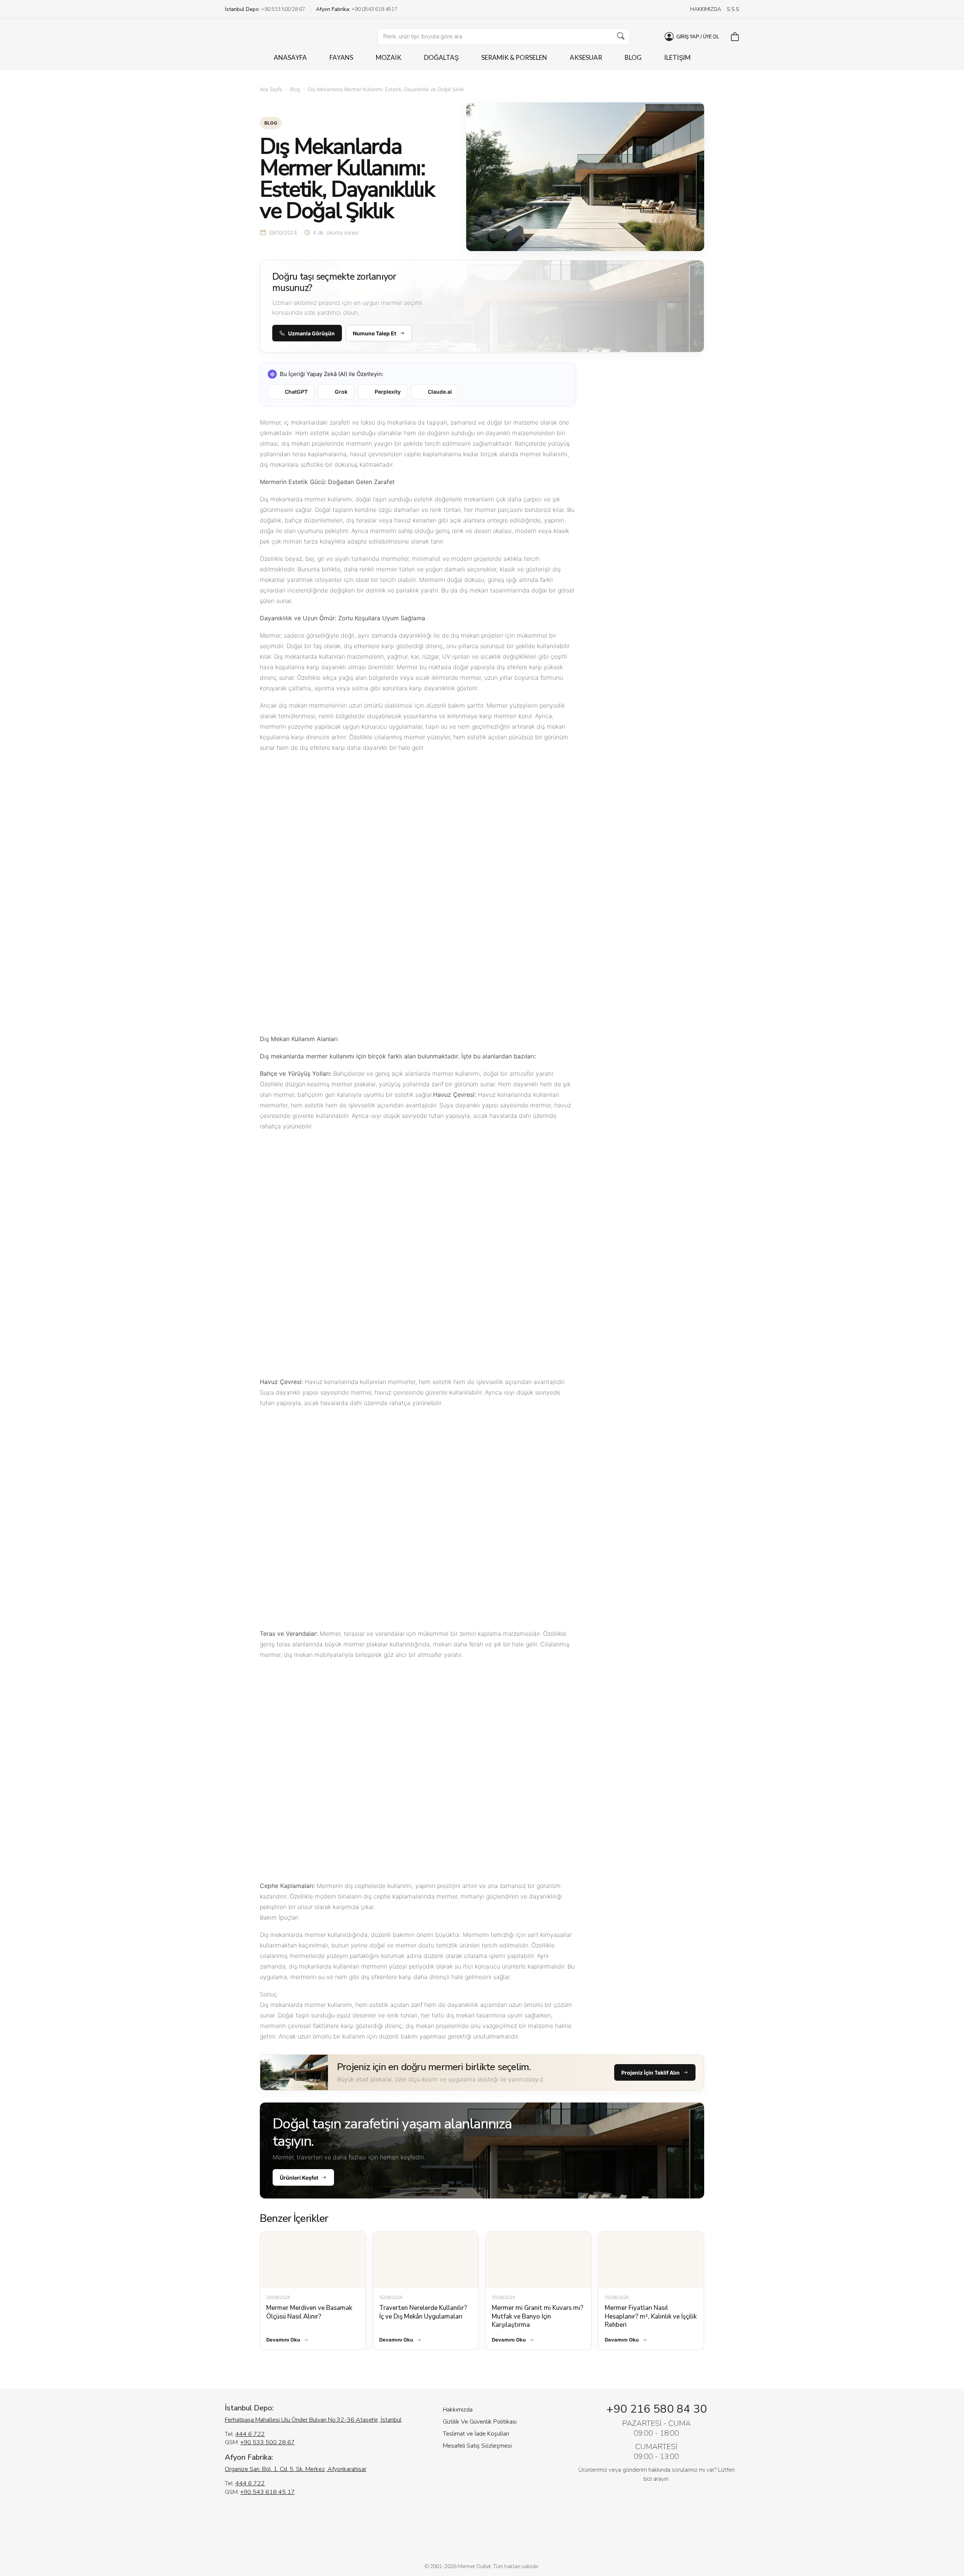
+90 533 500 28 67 (268, 2442)
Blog (295, 89)
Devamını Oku (283, 2340)
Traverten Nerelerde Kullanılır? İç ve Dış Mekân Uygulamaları (423, 2312)
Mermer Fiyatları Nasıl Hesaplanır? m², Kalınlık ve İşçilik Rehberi (651, 2316)
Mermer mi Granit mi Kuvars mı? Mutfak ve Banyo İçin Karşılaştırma (538, 2316)
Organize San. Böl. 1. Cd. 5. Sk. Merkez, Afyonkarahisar (296, 2469)
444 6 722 (250, 2434)
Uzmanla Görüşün (311, 333)
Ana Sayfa (271, 89)
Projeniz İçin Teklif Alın (651, 2073)
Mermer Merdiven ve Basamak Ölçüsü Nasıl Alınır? (309, 2312)
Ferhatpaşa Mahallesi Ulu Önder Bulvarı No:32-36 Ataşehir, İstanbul (313, 2420)
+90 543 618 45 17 (268, 2492)
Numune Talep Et (374, 333)
